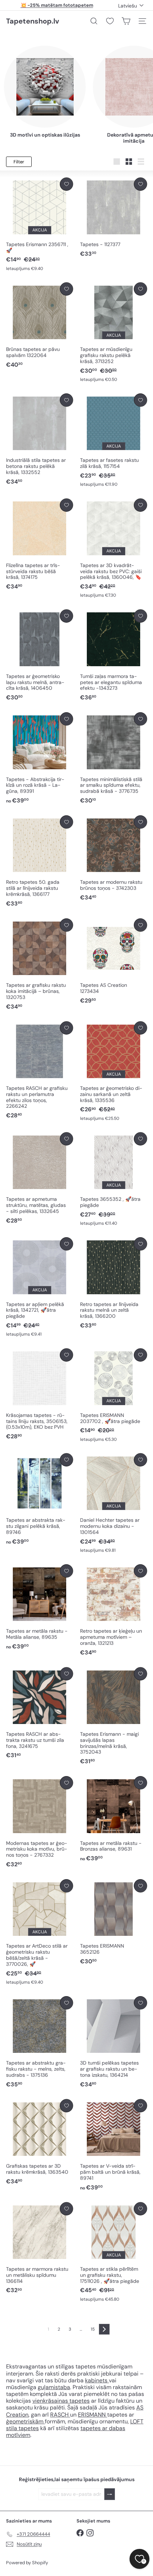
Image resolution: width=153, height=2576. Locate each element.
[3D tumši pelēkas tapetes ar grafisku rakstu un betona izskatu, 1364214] (114, 2042)
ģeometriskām (25, 2421)
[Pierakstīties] (110, 2494)
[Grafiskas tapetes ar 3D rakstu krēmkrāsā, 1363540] (39, 2142)
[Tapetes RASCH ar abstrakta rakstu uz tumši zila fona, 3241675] (39, 1713)
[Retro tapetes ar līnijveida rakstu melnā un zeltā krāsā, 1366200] (114, 1283)
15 (93, 2329)
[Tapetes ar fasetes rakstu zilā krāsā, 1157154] (114, 440)
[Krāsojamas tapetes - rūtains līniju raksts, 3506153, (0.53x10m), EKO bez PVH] (39, 1395)
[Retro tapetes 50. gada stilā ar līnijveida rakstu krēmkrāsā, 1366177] (39, 861)
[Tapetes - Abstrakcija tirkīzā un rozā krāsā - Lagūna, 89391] (39, 758)
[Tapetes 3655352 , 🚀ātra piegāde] (114, 1179)
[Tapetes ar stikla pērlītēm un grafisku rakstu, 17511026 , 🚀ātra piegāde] (114, 2252)
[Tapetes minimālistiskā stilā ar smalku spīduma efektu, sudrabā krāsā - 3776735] (114, 758)
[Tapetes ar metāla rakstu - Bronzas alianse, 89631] (114, 1819)
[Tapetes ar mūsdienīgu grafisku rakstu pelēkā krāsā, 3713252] (114, 333)
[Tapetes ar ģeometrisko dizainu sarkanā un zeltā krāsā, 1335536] (114, 1072)
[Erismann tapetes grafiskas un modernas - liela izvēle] (69, 2415)
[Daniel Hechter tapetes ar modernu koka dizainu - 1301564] (114, 1503)
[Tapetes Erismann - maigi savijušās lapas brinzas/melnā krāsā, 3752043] (114, 1717)
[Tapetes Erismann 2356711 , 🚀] (39, 225)
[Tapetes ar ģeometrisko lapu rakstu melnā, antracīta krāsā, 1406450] (39, 656)
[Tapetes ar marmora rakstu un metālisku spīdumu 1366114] (39, 2248)
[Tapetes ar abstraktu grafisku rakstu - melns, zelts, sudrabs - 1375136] (39, 2042)
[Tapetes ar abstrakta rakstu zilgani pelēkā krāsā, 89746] (39, 1499)
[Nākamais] (104, 2329)
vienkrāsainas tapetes (61, 2401)
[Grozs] (126, 21)
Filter (19, 162)
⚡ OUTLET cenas (57, 5)
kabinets (97, 2380)
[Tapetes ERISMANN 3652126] (114, 1922)
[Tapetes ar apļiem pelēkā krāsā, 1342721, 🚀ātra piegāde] (39, 1287)
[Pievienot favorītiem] (66, 184)
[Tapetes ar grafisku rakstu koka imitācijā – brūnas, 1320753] (39, 965)
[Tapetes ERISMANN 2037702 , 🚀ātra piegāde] (114, 1396)
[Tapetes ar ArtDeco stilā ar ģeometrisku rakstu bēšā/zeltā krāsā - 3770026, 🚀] (39, 1932)
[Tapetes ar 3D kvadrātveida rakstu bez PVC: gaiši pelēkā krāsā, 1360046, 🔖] (114, 549)
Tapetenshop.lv (33, 21)
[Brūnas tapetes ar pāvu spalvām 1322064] (39, 326)
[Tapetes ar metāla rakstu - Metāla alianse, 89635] (39, 1607)
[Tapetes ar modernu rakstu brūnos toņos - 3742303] (114, 858)
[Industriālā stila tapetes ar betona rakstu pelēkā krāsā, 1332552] (39, 440)
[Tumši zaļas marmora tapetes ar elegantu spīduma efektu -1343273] (114, 656)
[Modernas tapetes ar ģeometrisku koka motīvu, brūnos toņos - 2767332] (39, 1822)
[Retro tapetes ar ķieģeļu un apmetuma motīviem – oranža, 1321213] (114, 1610)
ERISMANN (93, 2415)
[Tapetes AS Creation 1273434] (114, 961)
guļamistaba (54, 2387)
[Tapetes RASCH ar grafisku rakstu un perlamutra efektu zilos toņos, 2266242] (39, 1071)
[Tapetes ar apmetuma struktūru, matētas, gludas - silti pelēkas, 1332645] (39, 1179)
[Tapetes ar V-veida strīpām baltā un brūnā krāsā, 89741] (114, 2145)
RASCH (59, 2415)
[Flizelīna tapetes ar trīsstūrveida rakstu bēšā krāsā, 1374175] (39, 545)
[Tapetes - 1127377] (114, 218)
